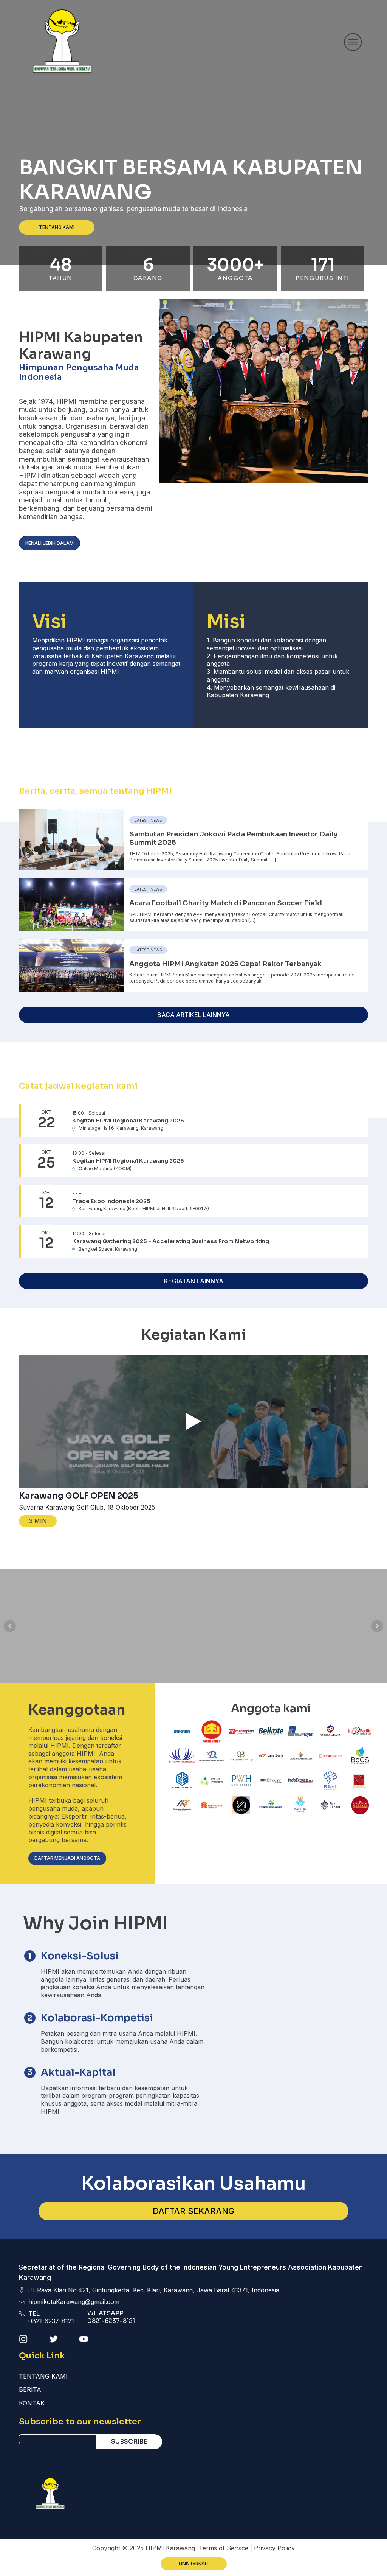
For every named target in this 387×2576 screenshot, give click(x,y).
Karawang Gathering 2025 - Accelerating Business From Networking (171, 1241)
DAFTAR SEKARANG (193, 2211)
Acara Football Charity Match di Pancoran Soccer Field (226, 903)
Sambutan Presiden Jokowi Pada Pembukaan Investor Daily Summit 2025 (233, 838)
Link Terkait (194, 2564)
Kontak (32, 2403)
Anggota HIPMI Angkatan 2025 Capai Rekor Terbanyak (225, 964)
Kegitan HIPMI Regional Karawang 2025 (128, 1121)
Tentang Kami (57, 227)
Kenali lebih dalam (50, 543)
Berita (30, 2389)
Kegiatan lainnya (194, 1281)
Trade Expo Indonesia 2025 (111, 1201)
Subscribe (129, 2442)
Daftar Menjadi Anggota (67, 1858)
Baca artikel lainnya (193, 1015)
